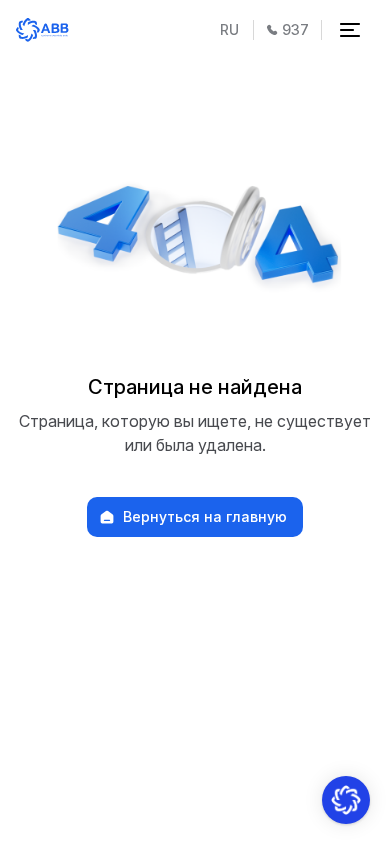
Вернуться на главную (205, 517)
